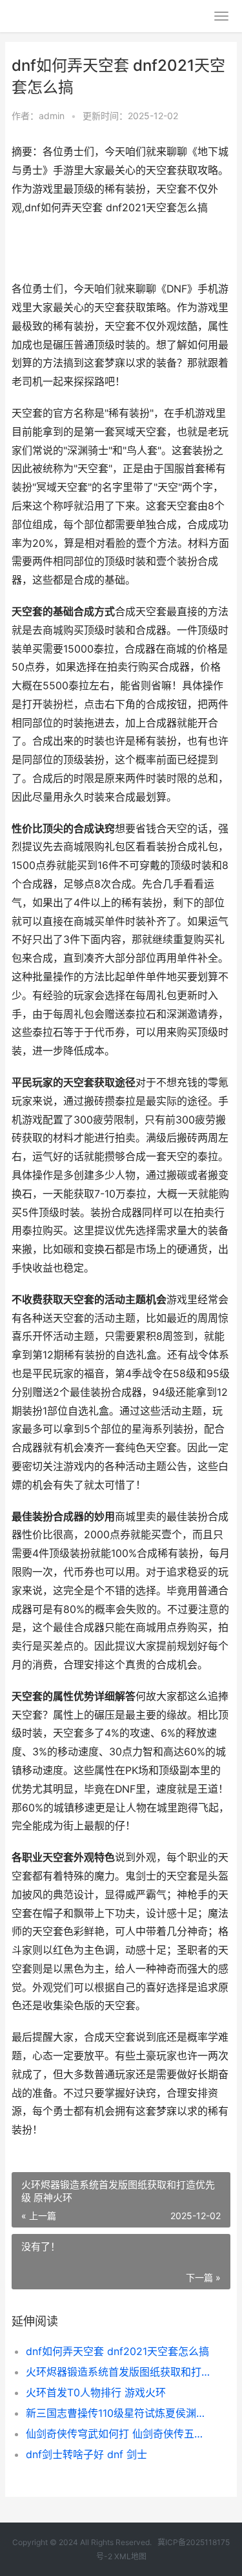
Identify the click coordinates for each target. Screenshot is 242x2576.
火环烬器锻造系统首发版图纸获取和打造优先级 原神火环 (118, 2372)
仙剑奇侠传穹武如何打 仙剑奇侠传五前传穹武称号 (118, 2434)
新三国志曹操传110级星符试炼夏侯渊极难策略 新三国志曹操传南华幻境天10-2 (118, 2413)
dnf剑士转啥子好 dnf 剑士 (86, 2454)
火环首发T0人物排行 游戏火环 (96, 2392)
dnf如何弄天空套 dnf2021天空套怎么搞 (117, 2351)
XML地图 (130, 2556)
